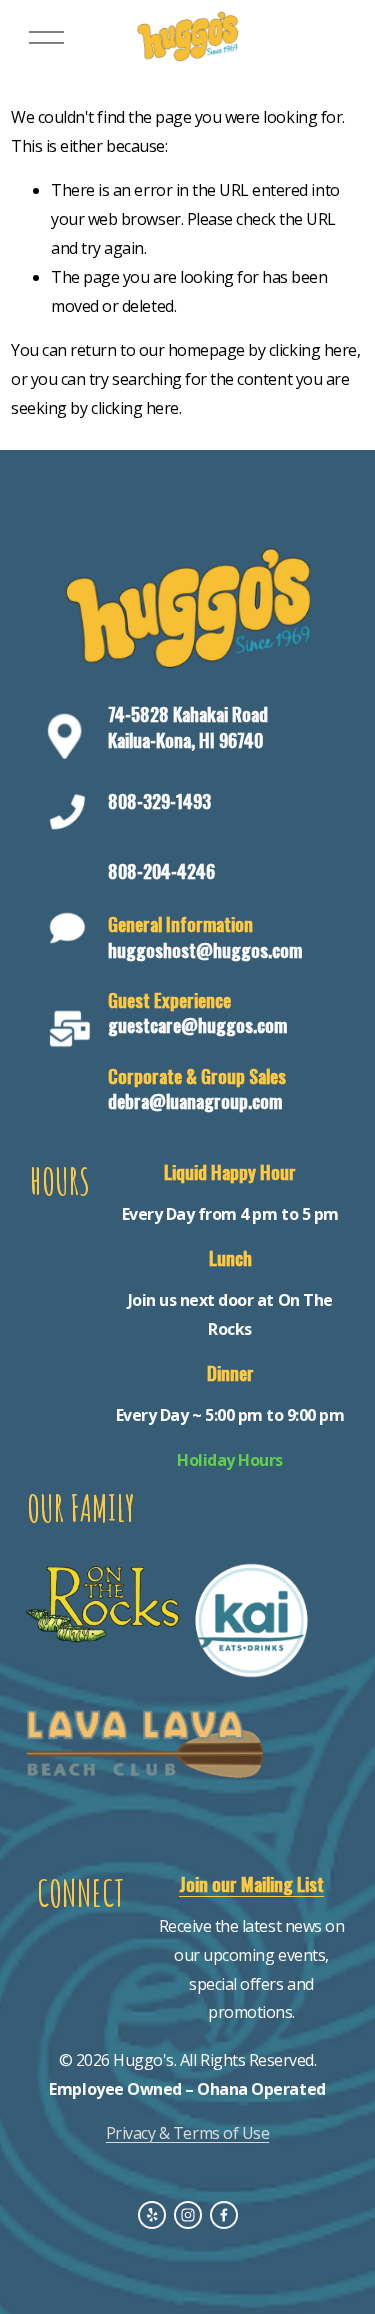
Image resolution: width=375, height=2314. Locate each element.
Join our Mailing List (251, 1883)
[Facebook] (224, 2215)
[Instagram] (188, 2215)
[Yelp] (152, 2215)
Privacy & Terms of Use (187, 2133)
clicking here (313, 350)
